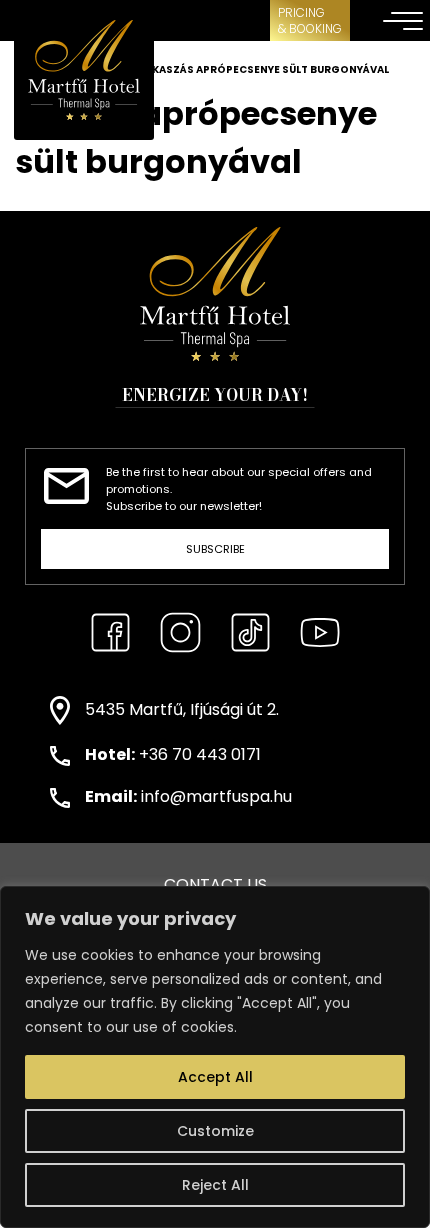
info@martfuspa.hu (216, 796)
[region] (215, 1057)
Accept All (215, 1077)
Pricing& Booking (310, 20)
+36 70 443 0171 (200, 754)
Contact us (215, 884)
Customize (215, 1131)
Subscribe (215, 549)
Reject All (215, 1185)
